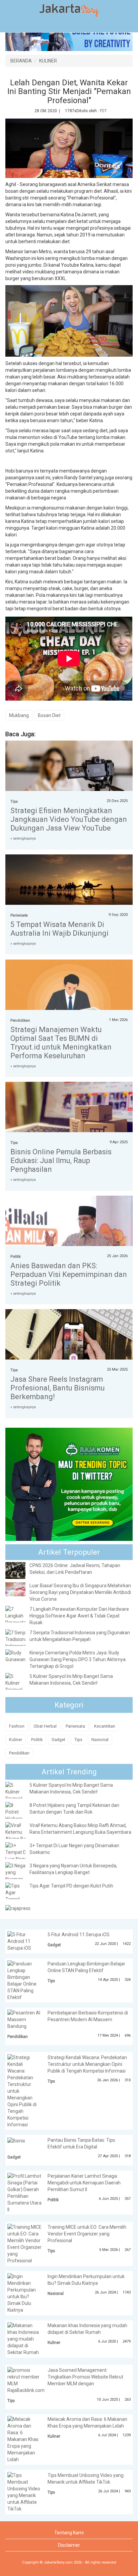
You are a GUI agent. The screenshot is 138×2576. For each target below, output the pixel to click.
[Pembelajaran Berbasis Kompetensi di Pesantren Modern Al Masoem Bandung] (24, 2016)
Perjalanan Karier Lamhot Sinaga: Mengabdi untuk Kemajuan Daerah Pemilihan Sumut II (84, 2183)
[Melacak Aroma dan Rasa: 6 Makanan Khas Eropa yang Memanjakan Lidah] (24, 2439)
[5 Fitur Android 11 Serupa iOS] (24, 1941)
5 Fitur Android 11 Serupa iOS (79, 1935)
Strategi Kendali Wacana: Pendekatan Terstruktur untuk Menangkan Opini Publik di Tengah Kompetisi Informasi (87, 2064)
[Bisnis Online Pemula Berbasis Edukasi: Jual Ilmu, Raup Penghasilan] (69, 1117)
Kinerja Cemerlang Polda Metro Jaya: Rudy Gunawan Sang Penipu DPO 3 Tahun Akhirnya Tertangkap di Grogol (78, 1659)
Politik (16, 1257)
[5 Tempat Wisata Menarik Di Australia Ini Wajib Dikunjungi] (69, 884)
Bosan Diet (49, 715)
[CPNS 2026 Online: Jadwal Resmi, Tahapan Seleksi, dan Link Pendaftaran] (20, 1570)
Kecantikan (105, 1726)
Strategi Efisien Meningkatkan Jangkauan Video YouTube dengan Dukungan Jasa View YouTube (69, 819)
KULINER (48, 61)
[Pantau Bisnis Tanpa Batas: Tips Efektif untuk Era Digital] (16, 2140)
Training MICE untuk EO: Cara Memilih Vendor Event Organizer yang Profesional (87, 2234)
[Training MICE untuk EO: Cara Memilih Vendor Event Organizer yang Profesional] (24, 2244)
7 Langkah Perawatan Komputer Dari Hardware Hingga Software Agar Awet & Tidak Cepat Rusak (79, 1616)
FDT (103, 111)
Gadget (58, 1740)
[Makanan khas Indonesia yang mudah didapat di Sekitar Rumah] (24, 2339)
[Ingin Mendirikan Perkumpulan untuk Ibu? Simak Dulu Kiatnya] (24, 2293)
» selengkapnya (23, 838)
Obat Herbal (45, 1726)
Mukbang (19, 715)
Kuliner (16, 1740)
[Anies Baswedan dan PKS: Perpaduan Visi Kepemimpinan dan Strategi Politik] (69, 1238)
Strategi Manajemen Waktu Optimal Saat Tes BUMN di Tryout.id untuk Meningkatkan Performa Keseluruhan (61, 1043)
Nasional (100, 1740)
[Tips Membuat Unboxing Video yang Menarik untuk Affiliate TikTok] (24, 2492)
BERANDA (21, 61)
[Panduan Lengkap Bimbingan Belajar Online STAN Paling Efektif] (24, 1980)
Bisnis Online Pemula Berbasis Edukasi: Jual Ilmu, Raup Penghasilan (61, 1161)
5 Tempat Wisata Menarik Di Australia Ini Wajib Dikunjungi (59, 929)
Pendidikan (20, 1020)
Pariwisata (19, 915)
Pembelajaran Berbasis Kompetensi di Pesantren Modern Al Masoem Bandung (68, 2019)
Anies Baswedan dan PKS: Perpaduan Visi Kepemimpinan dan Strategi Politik (69, 1274)
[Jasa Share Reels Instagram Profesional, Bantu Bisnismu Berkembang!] (69, 1352)
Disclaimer (69, 2545)
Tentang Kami (69, 2533)
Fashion (17, 1726)
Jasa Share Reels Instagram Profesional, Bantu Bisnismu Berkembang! (58, 1388)
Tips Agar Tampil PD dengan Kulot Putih (71, 1886)
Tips (14, 802)
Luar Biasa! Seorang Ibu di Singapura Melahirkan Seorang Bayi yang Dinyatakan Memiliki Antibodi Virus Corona (80, 1592)
